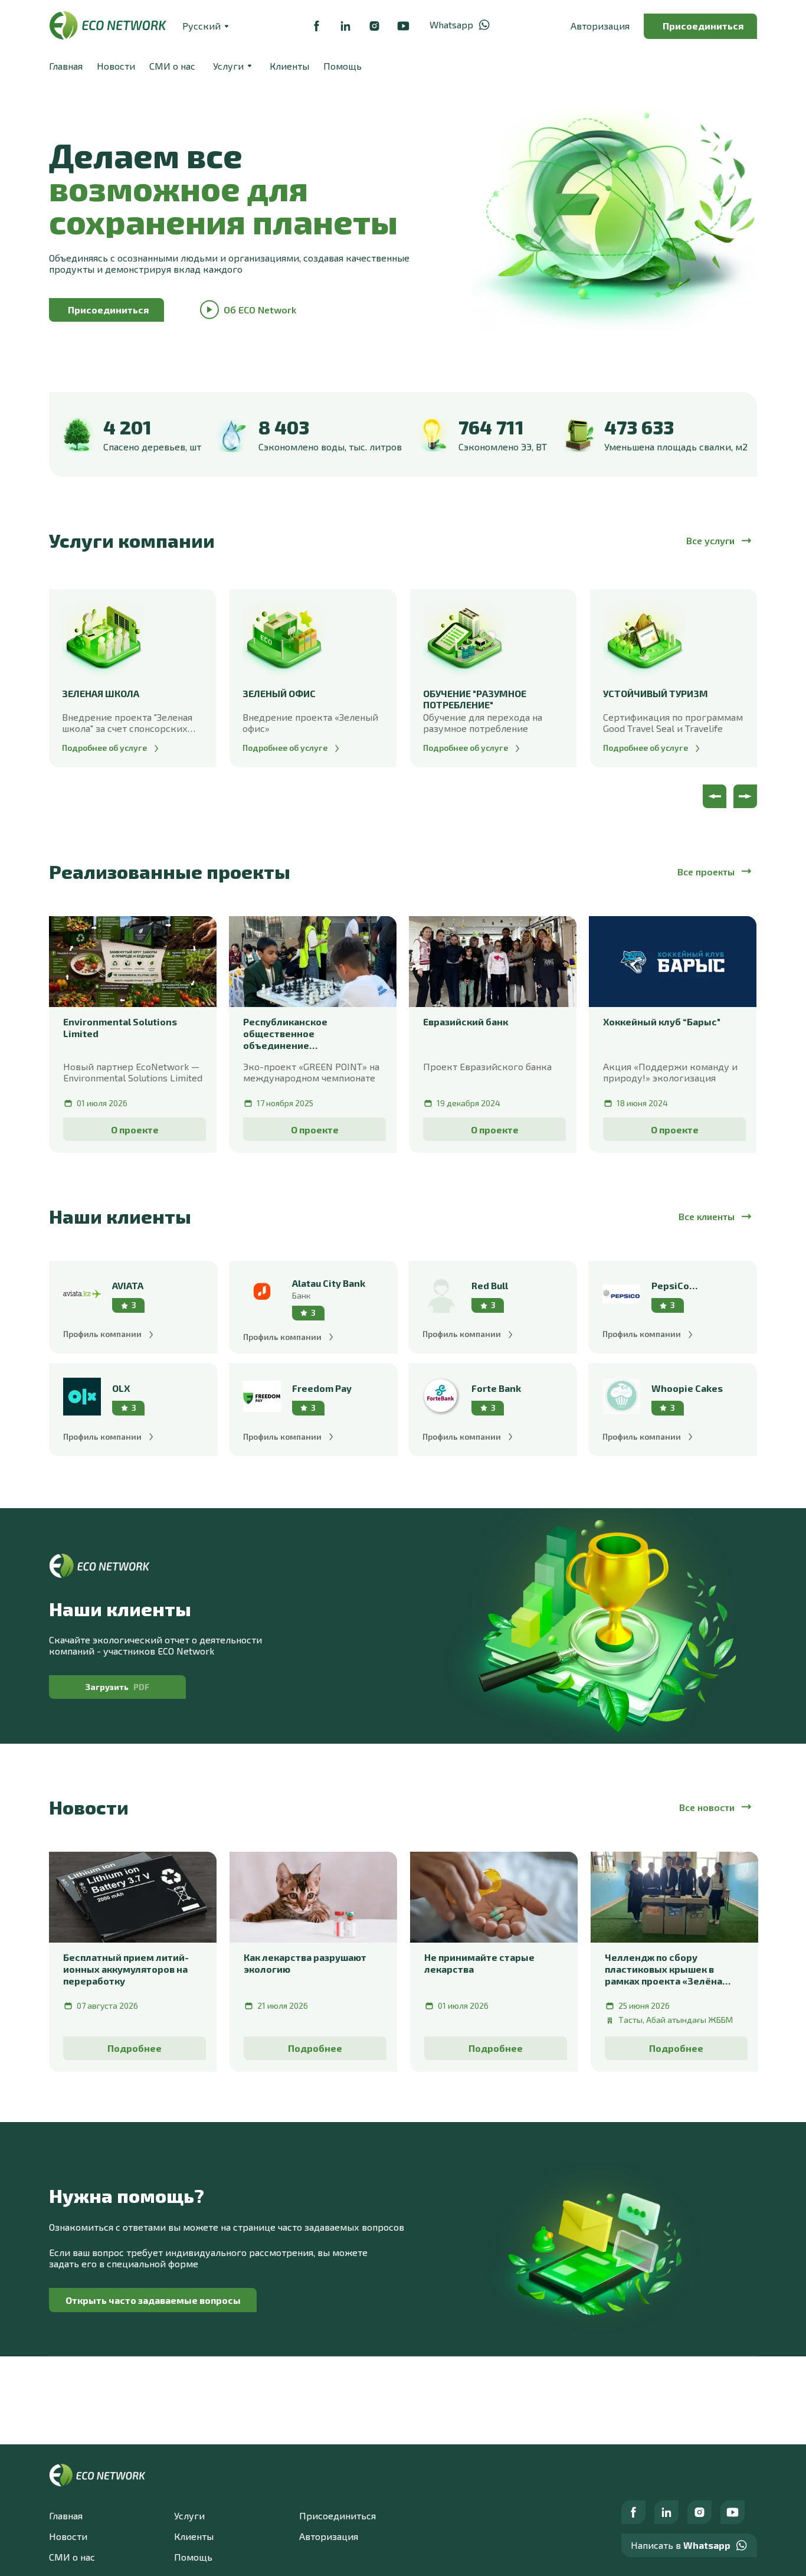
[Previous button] (715, 796)
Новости (116, 66)
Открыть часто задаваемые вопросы (153, 2300)
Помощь (343, 66)
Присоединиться (703, 26)
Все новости (707, 1807)
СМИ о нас (172, 66)
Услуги (189, 2515)
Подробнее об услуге (104, 748)
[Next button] (745, 796)
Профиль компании (102, 1334)
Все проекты (706, 872)
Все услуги (710, 540)
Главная (66, 66)
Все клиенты (707, 1216)
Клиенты (289, 66)
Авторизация (600, 26)
